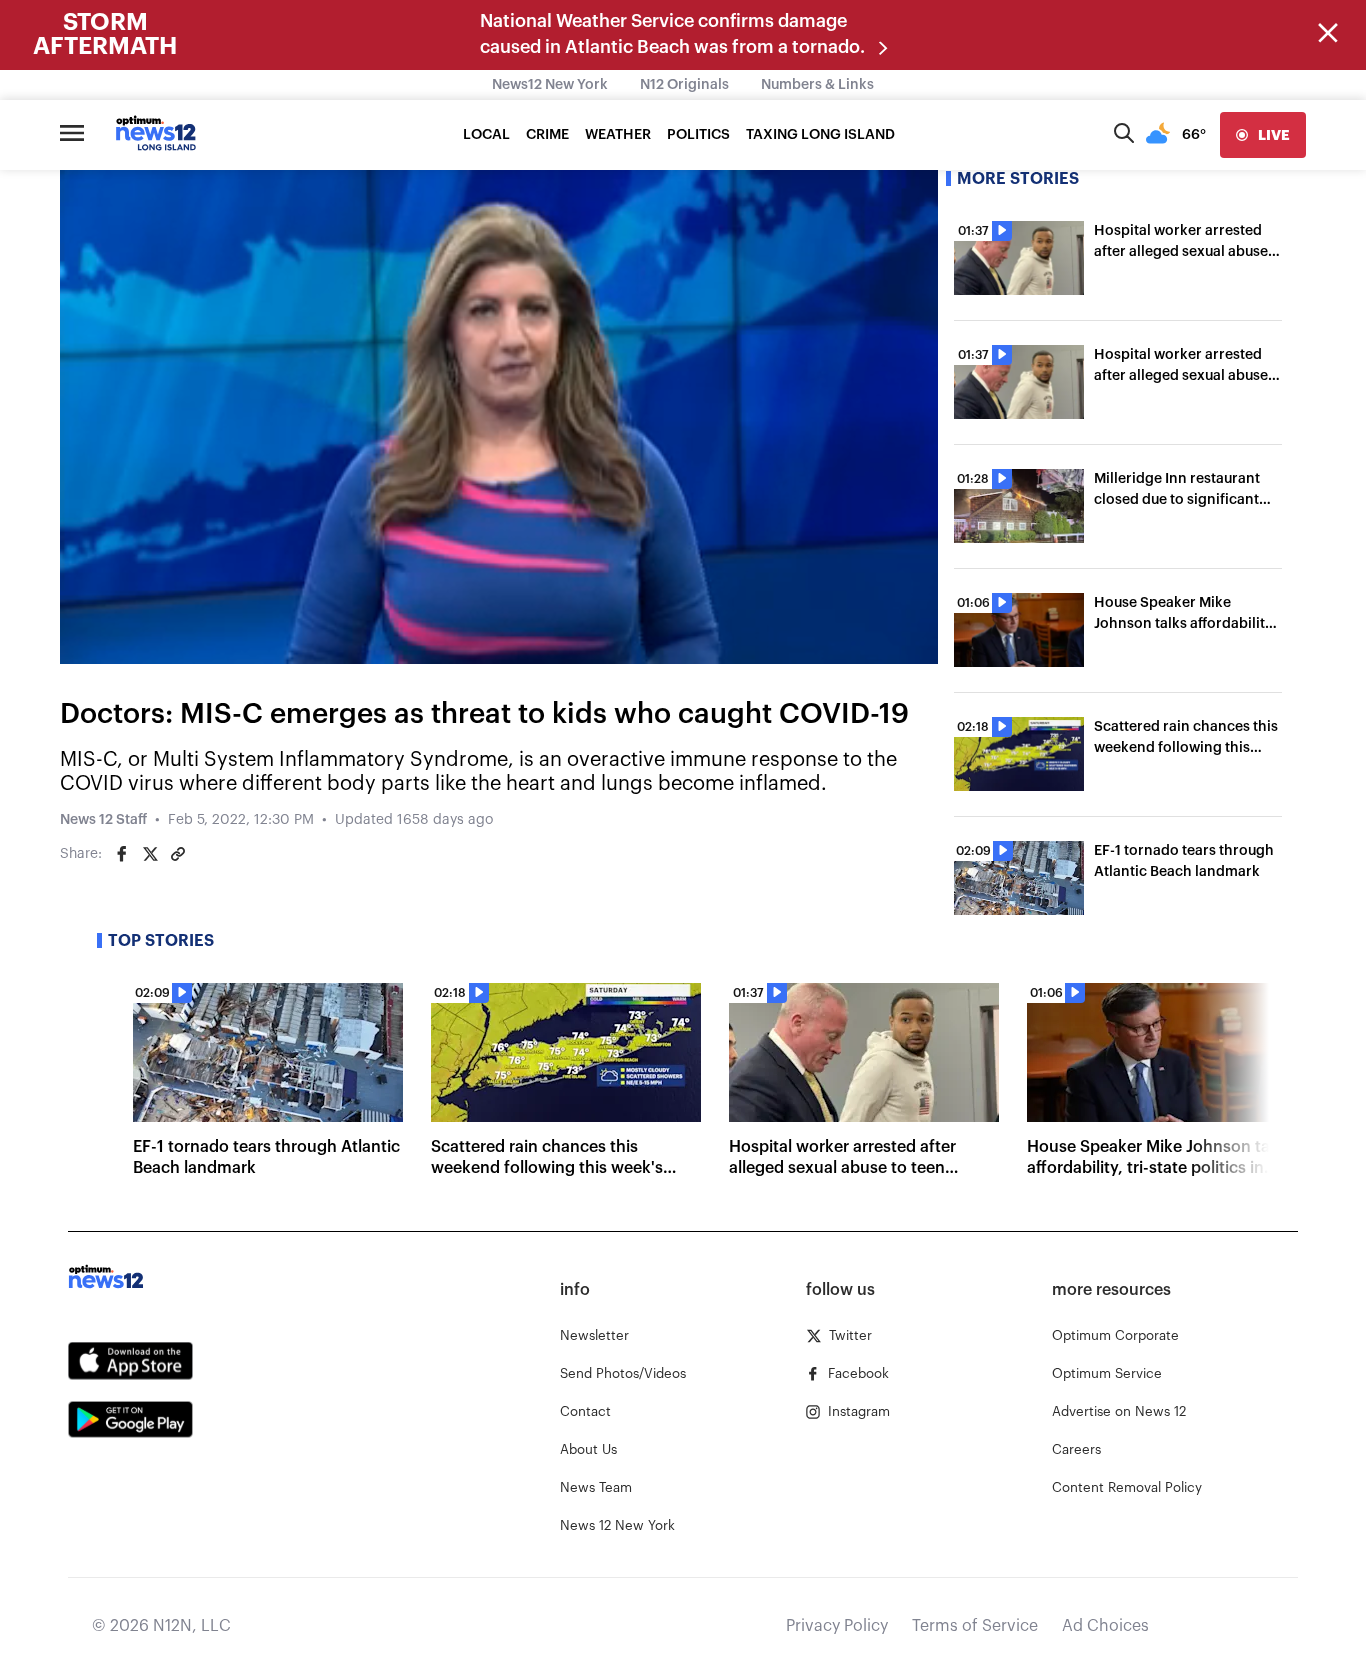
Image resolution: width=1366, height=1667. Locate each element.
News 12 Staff (103, 820)
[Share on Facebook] (122, 854)
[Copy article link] (178, 854)
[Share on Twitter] (150, 854)
